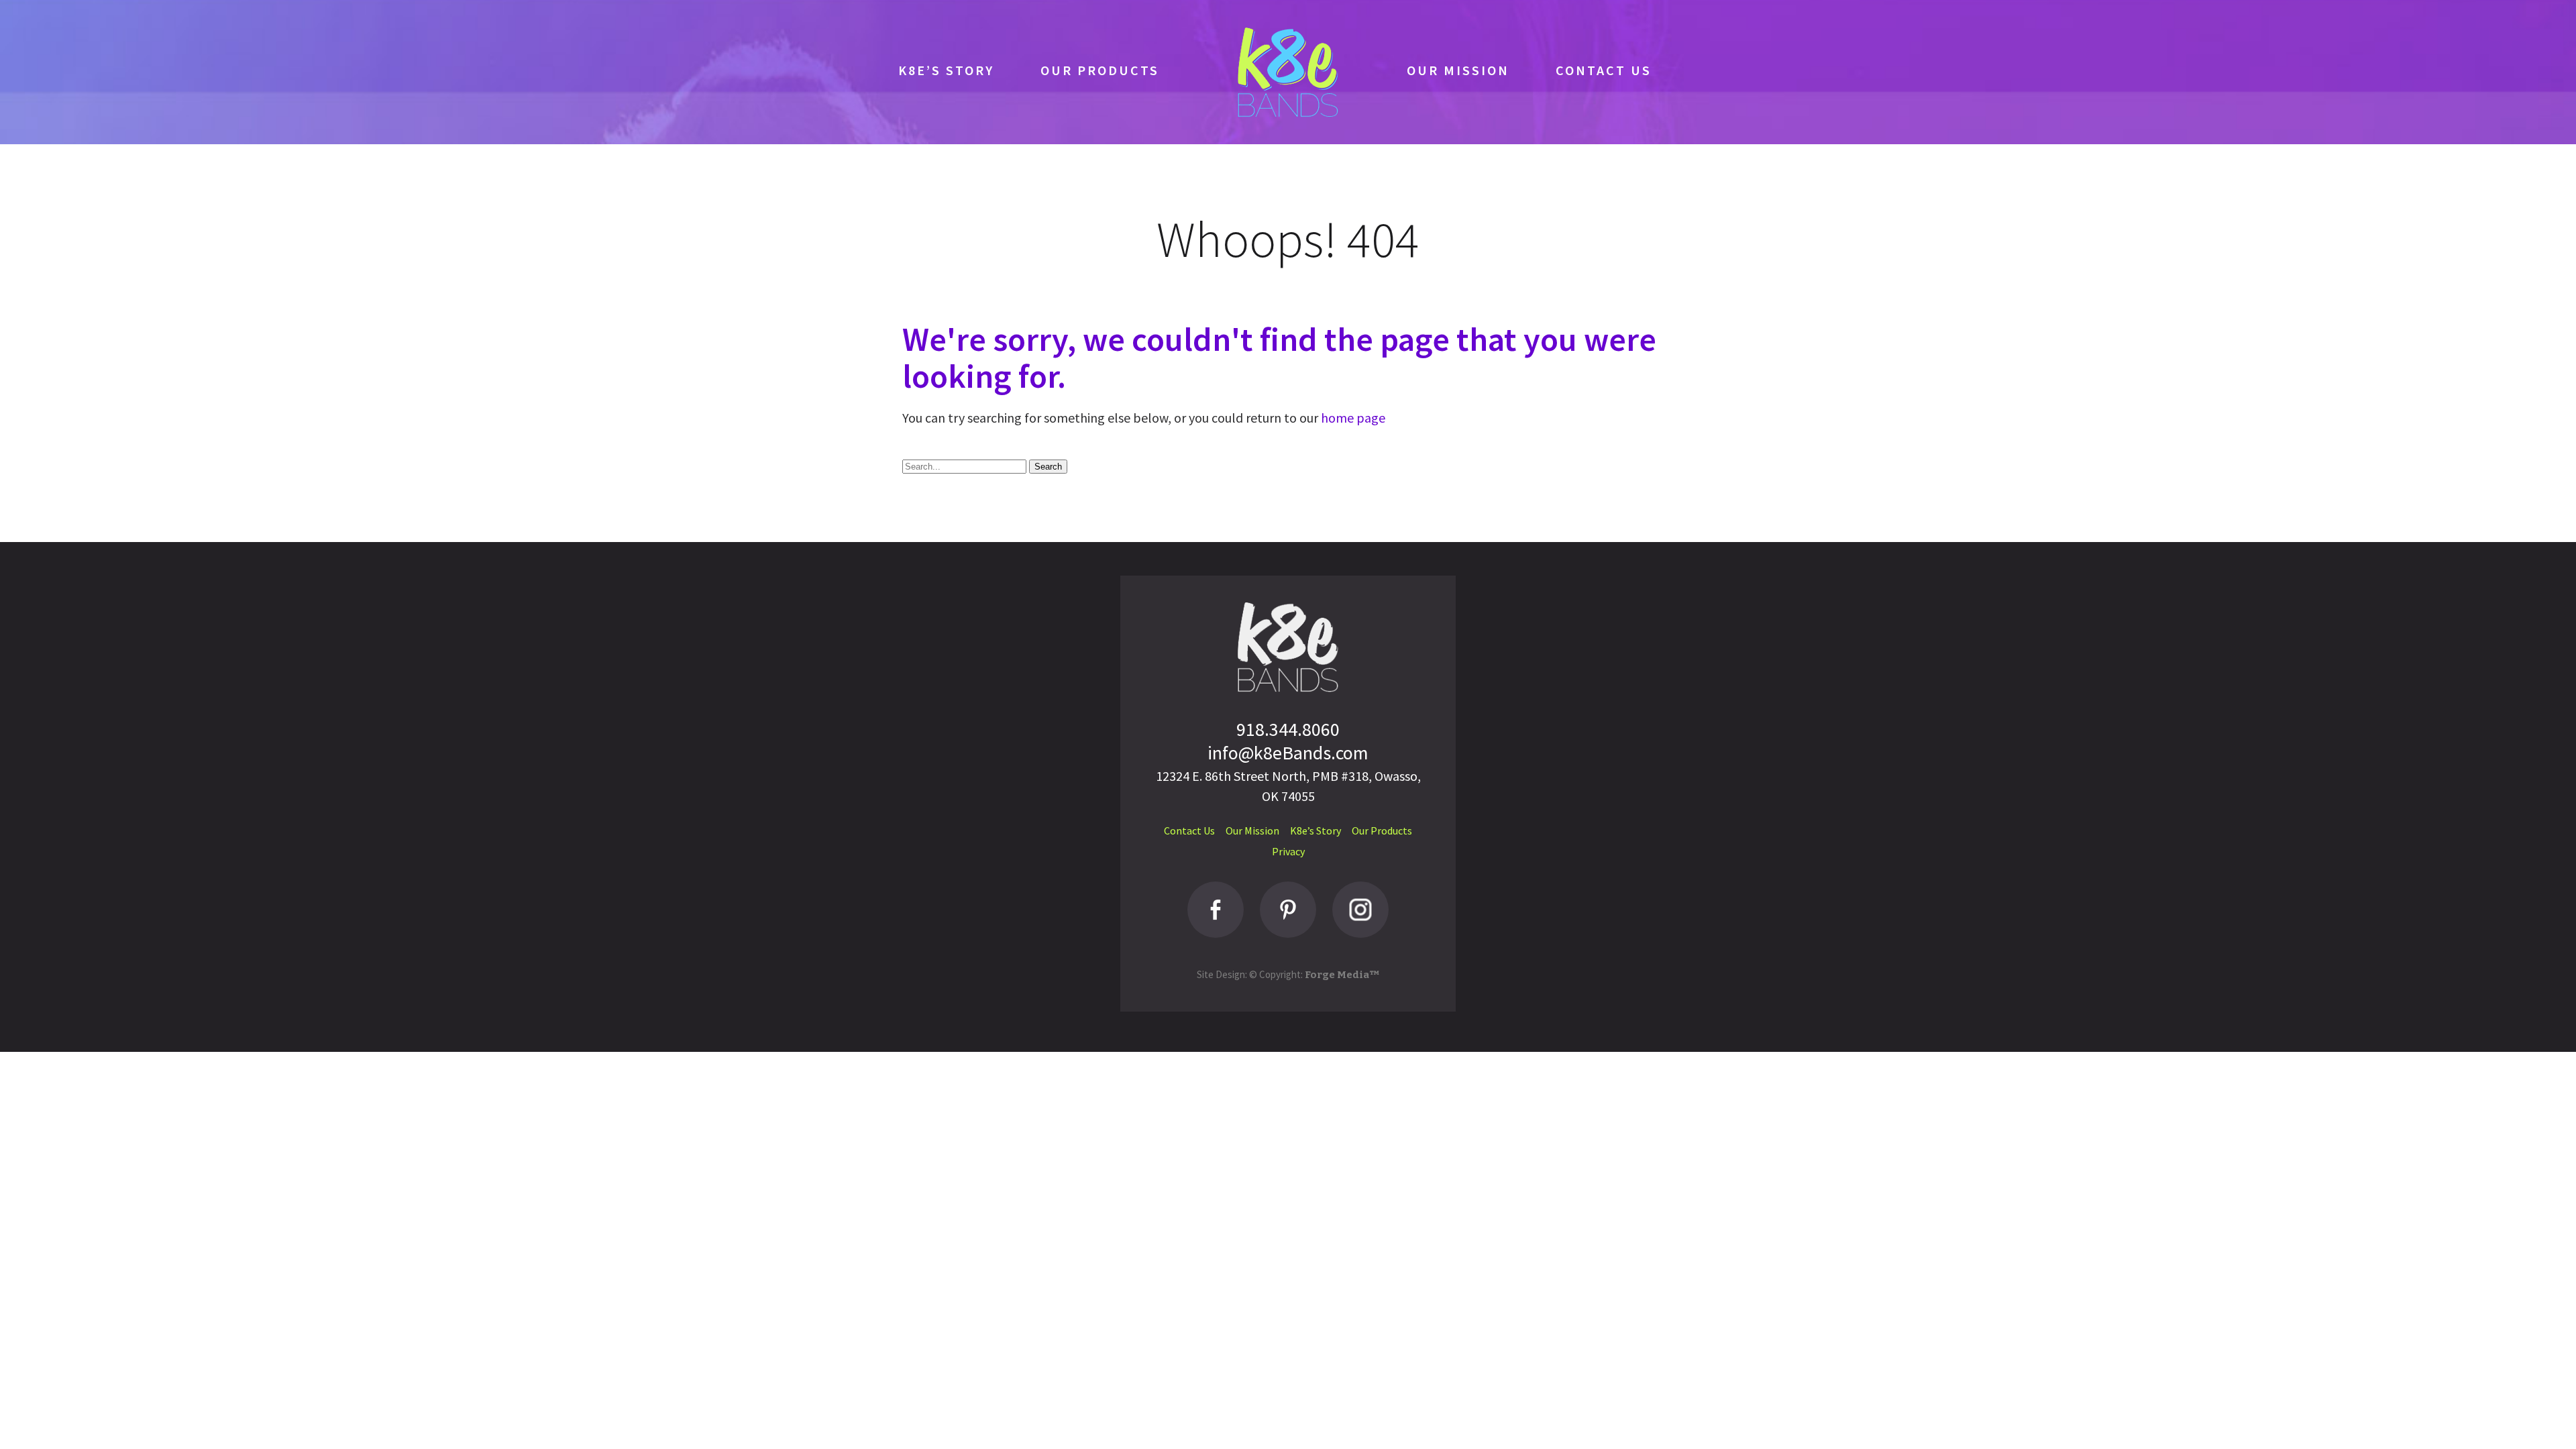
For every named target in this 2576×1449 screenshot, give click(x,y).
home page (1353, 418)
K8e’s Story (946, 70)
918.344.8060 (1288, 729)
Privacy (1288, 851)
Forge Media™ (1342, 975)
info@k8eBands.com (1288, 753)
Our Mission (1458, 70)
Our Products (1100, 70)
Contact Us (1604, 70)
